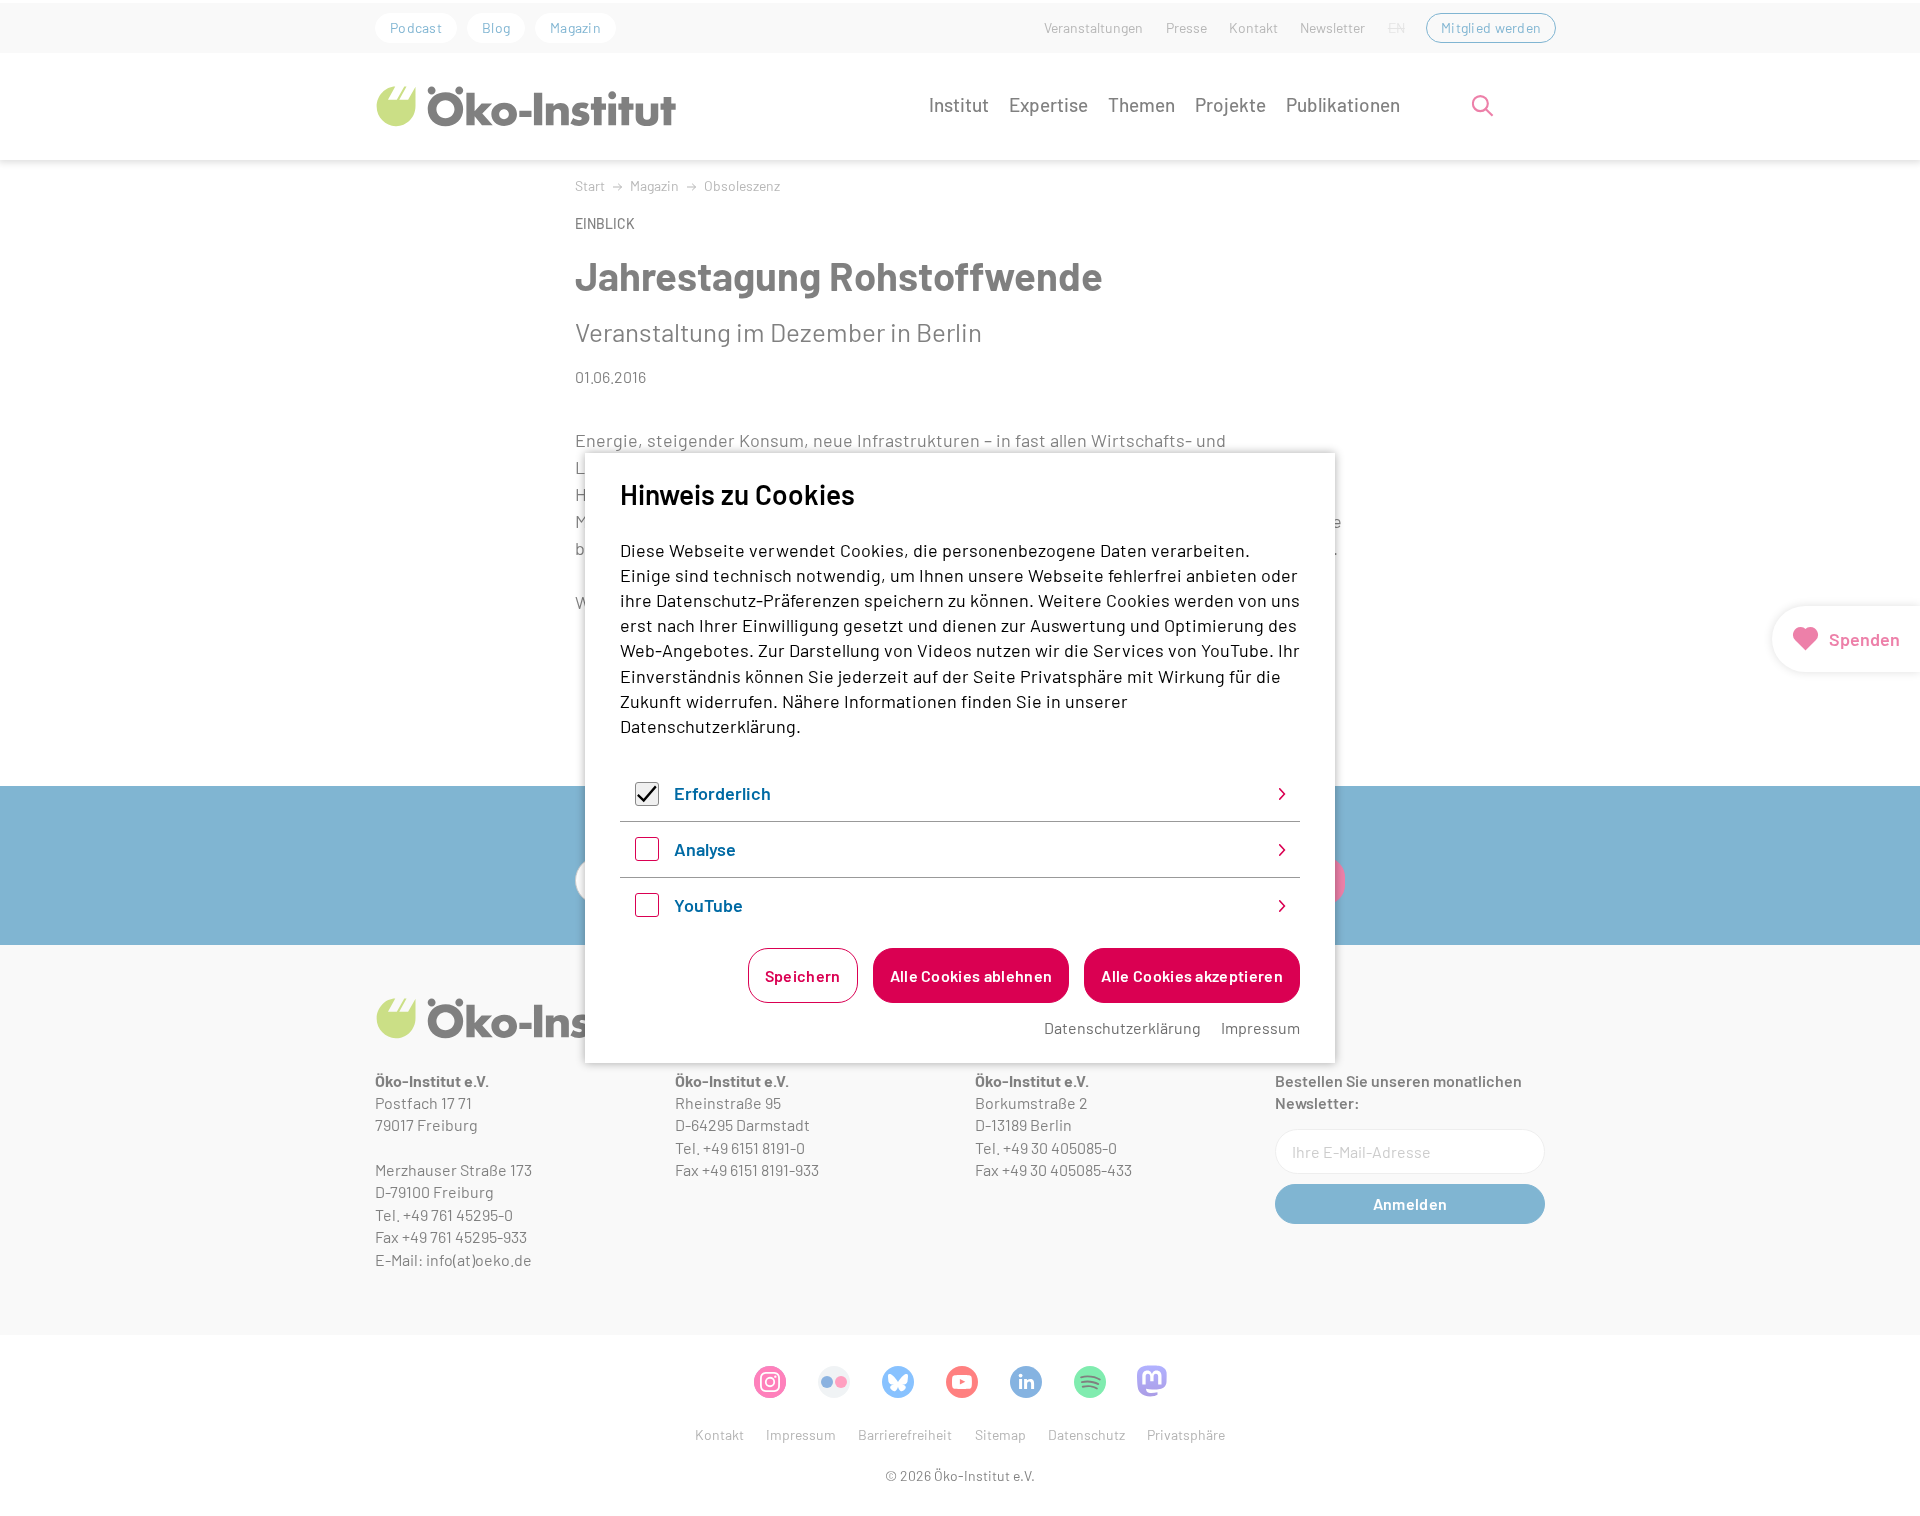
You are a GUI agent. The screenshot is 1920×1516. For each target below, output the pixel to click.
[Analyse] (647, 854)
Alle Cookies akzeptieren (1192, 975)
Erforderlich (722, 793)
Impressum (1260, 1027)
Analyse (705, 849)
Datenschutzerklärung (708, 726)
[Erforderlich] (647, 799)
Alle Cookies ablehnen (971, 975)
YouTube (708, 905)
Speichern (803, 975)
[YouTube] (647, 910)
